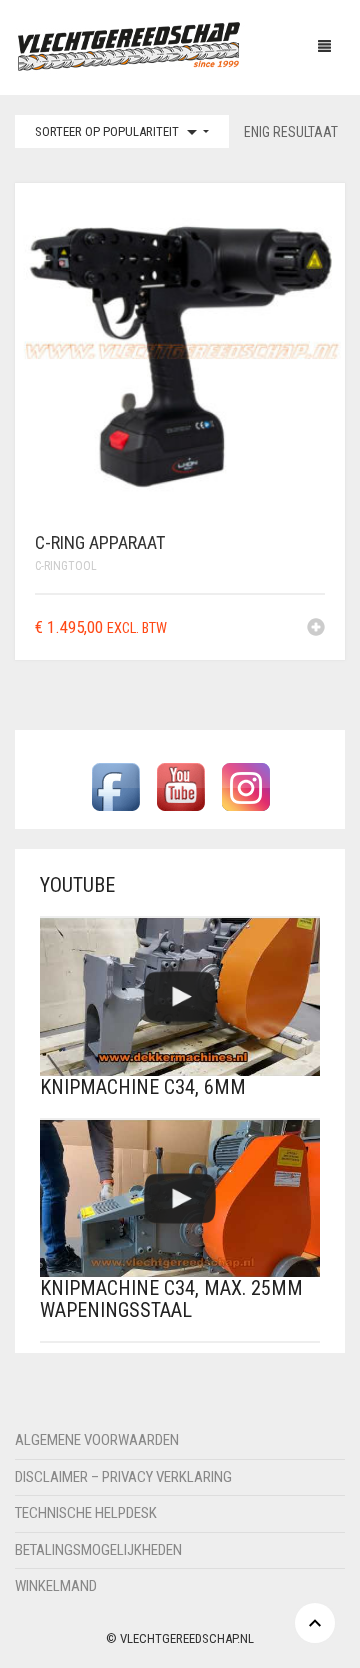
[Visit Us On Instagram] (245, 786)
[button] (316, 629)
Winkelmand (56, 1586)
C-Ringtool (66, 566)
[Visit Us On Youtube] (180, 786)
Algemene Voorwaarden (97, 1440)
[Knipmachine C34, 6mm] (180, 997)
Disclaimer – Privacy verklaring (123, 1477)
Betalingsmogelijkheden (98, 1550)
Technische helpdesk (86, 1513)
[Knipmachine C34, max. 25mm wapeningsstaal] (180, 1199)
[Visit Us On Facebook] (115, 786)
